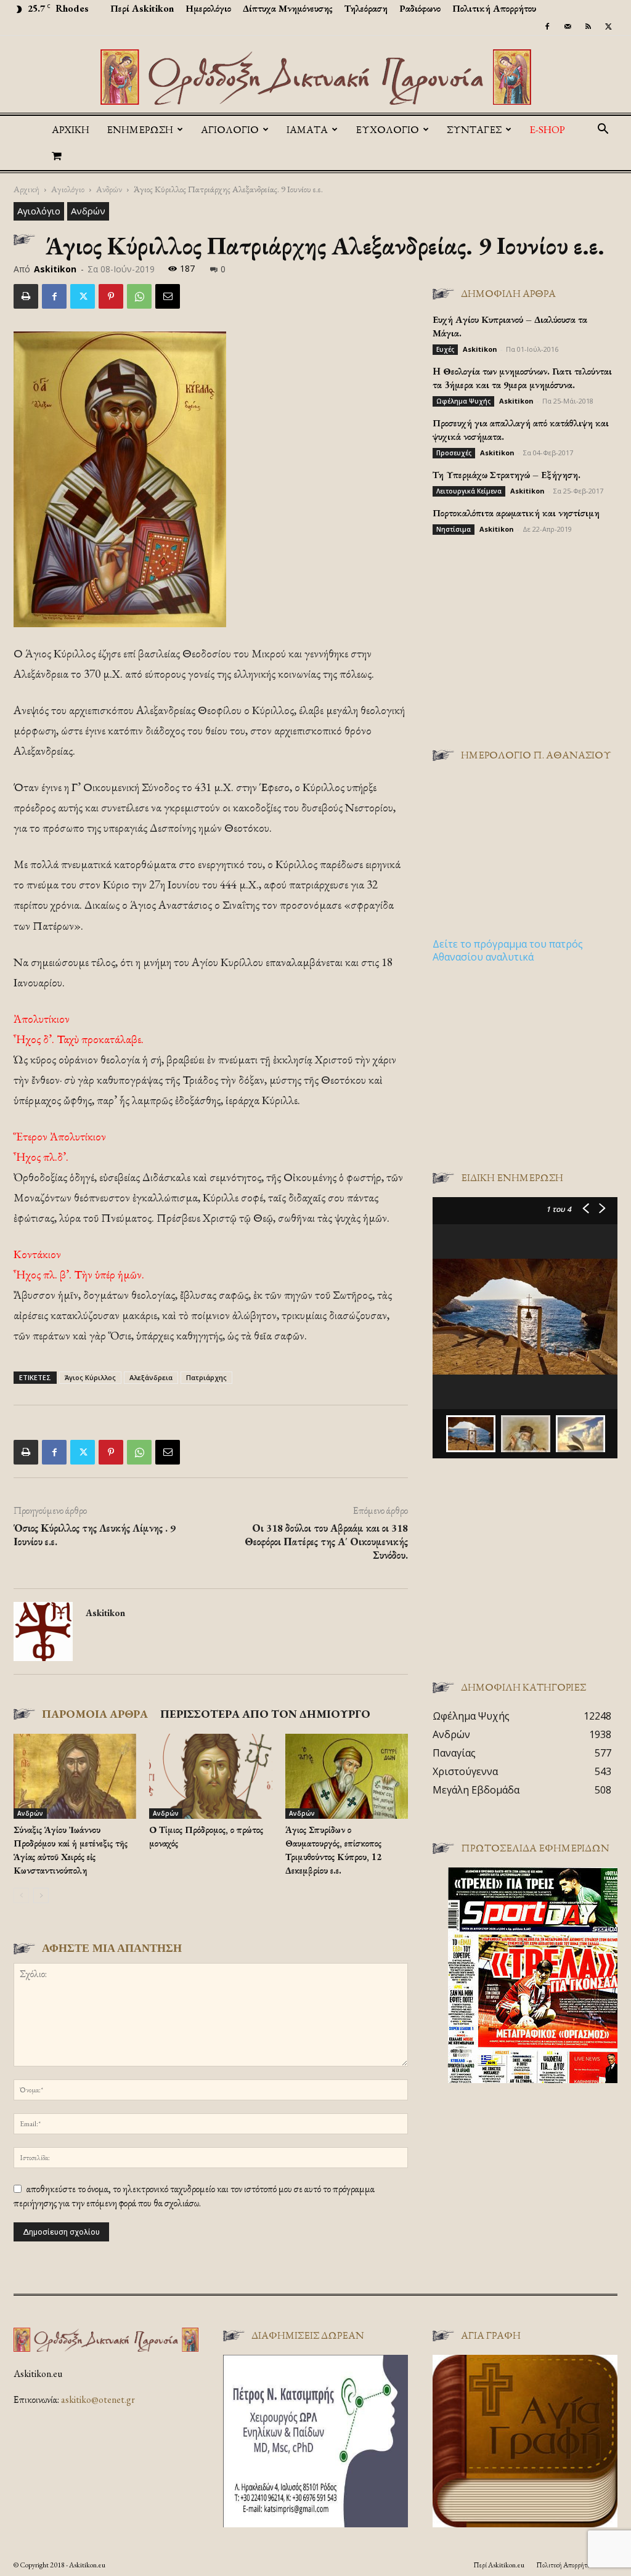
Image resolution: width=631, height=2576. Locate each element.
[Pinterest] (111, 296)
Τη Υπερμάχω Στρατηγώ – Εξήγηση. (507, 475)
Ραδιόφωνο (420, 8)
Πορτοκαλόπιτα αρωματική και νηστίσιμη (516, 513)
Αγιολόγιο (68, 189)
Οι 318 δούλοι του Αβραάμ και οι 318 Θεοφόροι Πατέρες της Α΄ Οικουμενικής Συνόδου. (326, 1542)
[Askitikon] (315, 77)
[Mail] (568, 26)
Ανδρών (109, 189)
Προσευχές (454, 453)
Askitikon (55, 269)
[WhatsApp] (139, 296)
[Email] (168, 296)
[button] (603, 130)
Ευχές (445, 349)
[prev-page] (21, 1895)
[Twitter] (608, 26)
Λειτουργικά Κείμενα (469, 491)
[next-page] (41, 1895)
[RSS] (588, 26)
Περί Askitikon (142, 8)
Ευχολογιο (387, 129)
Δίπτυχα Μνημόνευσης (288, 8)
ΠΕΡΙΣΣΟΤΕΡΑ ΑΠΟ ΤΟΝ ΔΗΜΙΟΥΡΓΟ (265, 1714)
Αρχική (71, 129)
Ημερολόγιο (208, 8)
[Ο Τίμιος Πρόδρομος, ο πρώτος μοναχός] (210, 1776)
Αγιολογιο (230, 129)
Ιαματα (307, 129)
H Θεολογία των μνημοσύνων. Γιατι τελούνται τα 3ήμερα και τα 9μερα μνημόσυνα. (522, 378)
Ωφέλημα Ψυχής (463, 401)
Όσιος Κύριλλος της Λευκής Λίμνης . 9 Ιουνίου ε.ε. (95, 1535)
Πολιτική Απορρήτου (494, 8)
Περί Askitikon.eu (499, 2565)
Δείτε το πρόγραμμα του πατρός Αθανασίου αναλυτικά (508, 950)
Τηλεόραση (366, 8)
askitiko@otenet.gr (98, 2399)
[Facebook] (547, 26)
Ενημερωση (140, 129)
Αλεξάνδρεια (151, 1377)
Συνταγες (474, 129)
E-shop (547, 129)
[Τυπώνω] (26, 296)
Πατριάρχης (206, 1377)
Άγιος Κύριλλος (90, 1377)
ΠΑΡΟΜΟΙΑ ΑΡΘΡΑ (95, 1714)
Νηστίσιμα (454, 529)
